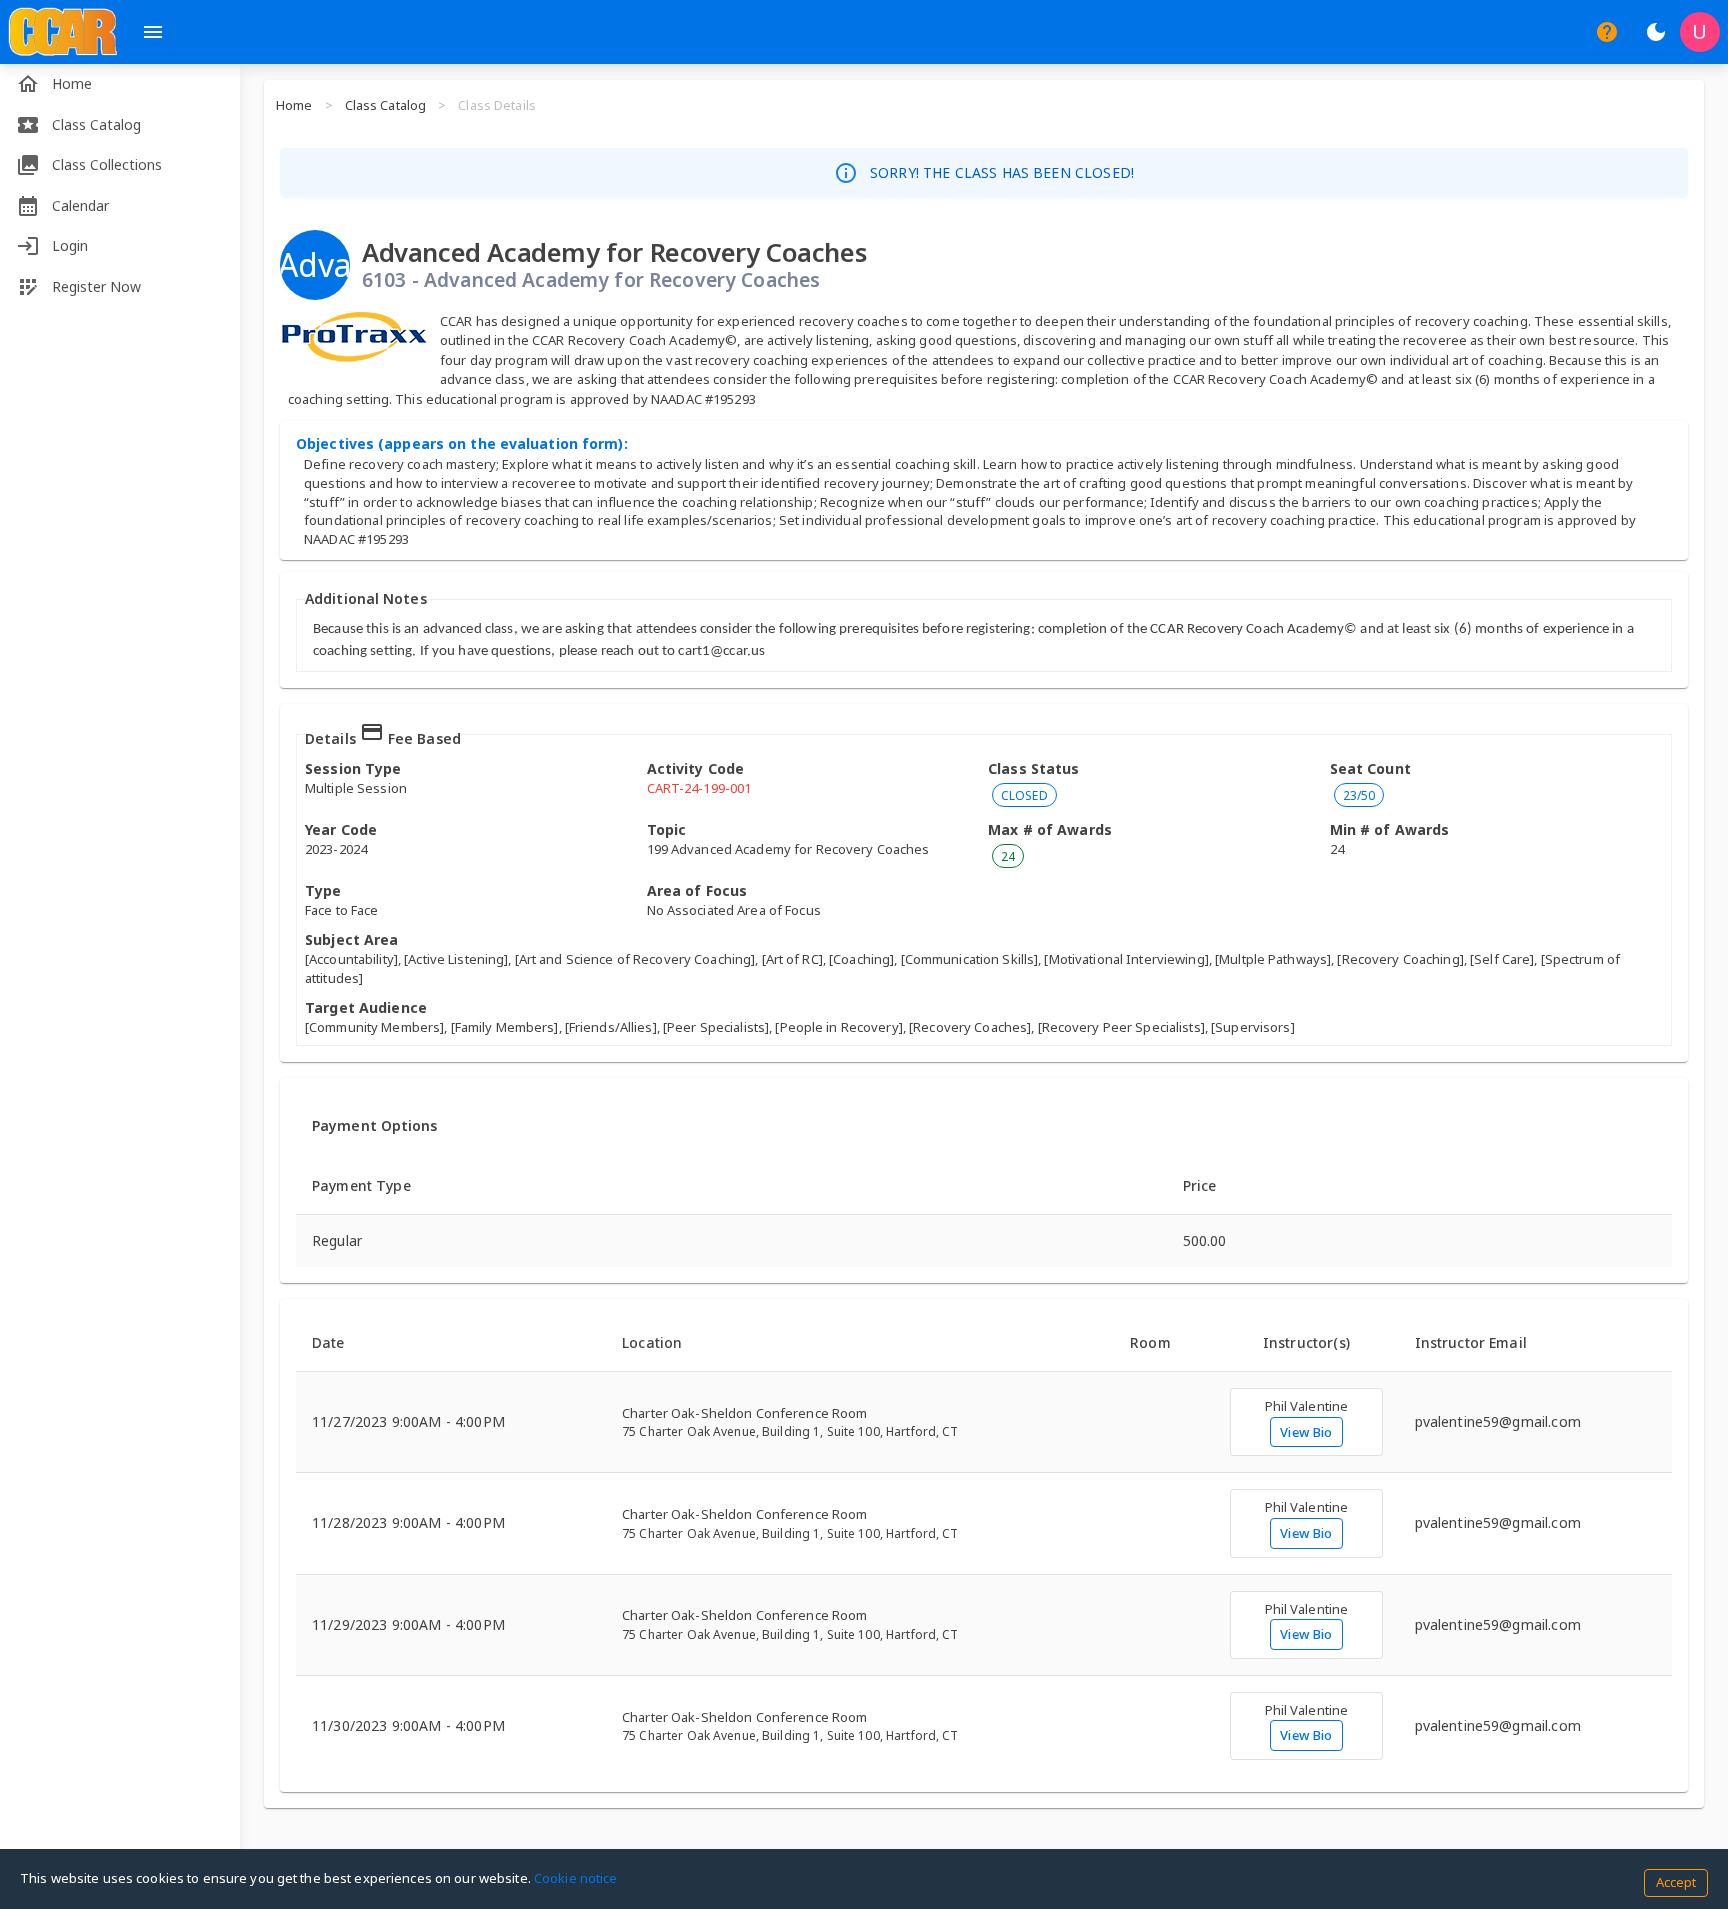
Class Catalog (386, 105)
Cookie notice (576, 1878)
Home (294, 105)
